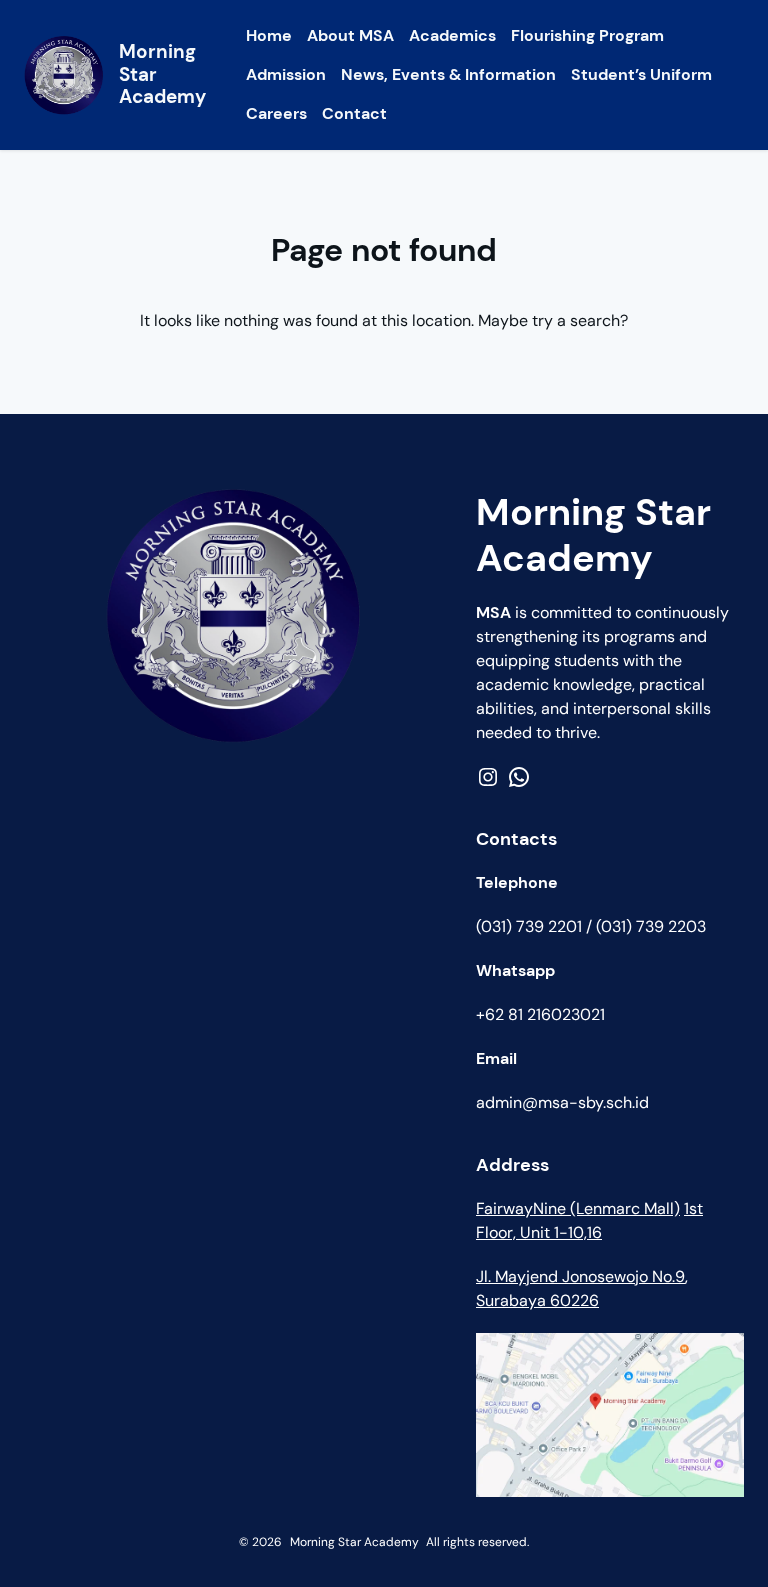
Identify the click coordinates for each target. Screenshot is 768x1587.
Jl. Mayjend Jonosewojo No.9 (580, 1276)
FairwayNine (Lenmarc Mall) (578, 1208)
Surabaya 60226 (537, 1300)
